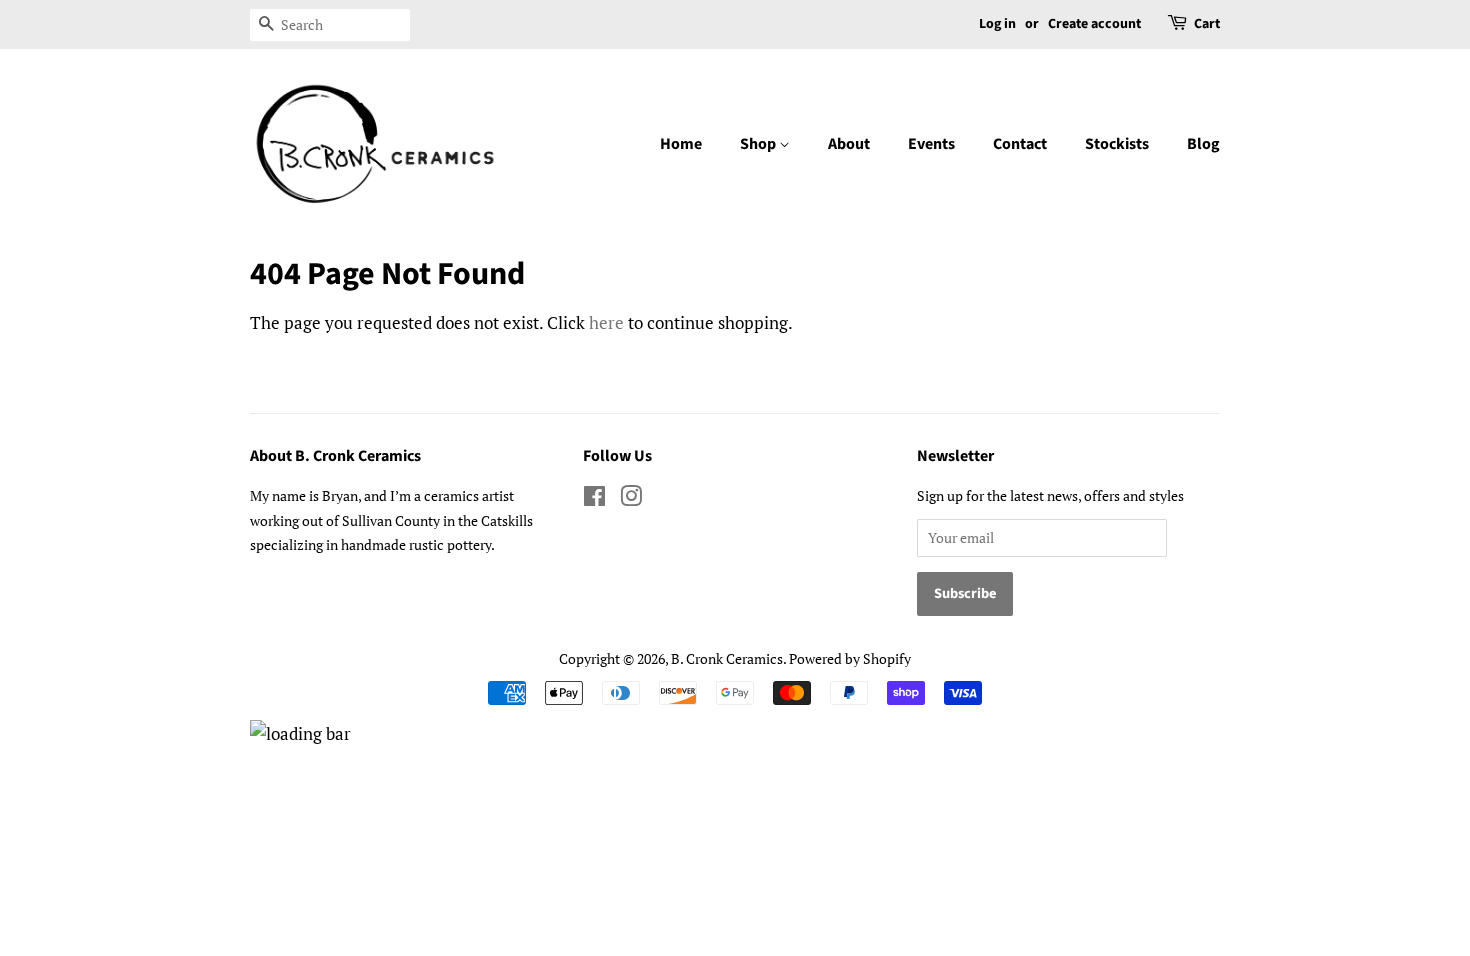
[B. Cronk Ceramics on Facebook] (594, 499)
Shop (759, 144)
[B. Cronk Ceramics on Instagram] (631, 499)
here (606, 322)
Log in (997, 24)
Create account (1094, 24)
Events (931, 144)
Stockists (1117, 144)
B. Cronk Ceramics (727, 658)
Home (681, 144)
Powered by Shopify (850, 658)
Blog (1203, 144)
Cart (1207, 24)
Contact (1020, 144)
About (849, 144)
